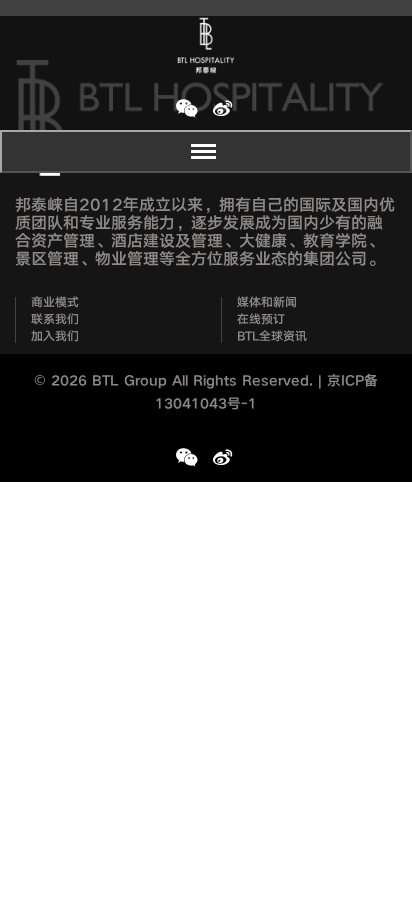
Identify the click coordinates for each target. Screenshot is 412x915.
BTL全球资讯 (272, 337)
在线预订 (261, 320)
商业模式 (55, 303)
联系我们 (55, 320)
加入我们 (55, 337)
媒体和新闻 (267, 303)
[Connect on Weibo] (222, 107)
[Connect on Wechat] (187, 107)
